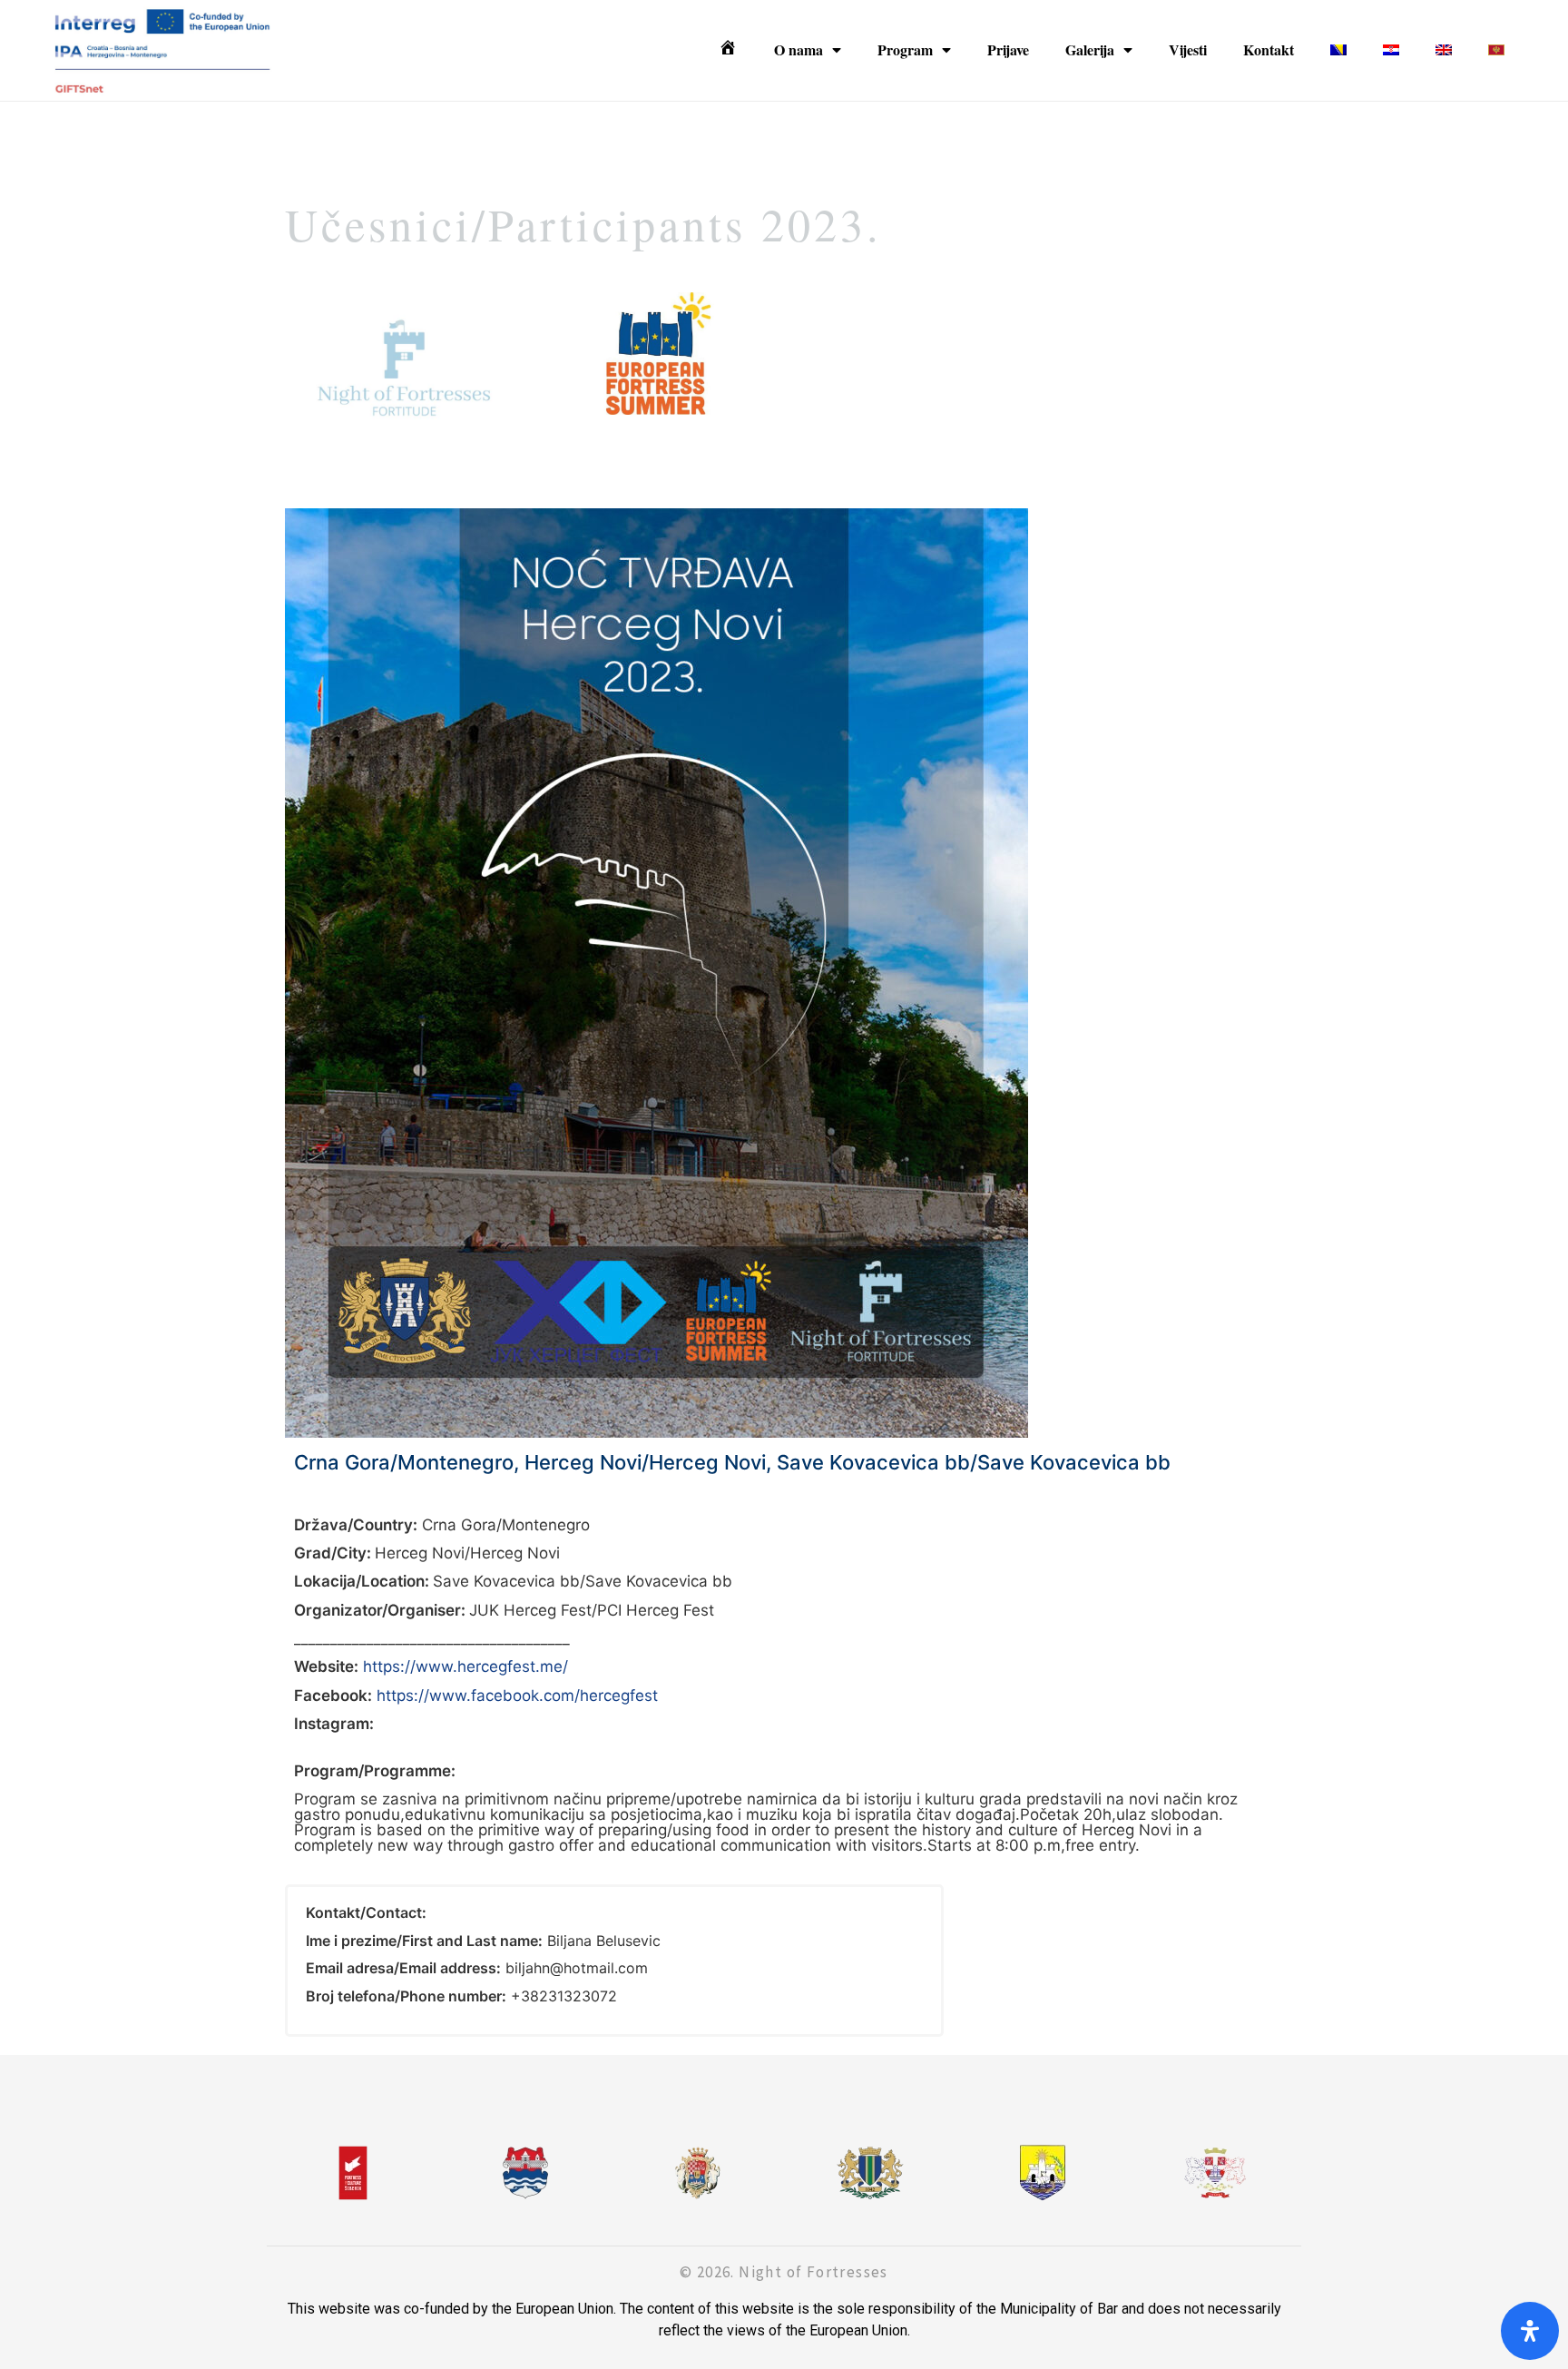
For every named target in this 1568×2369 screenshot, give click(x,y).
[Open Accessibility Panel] (1530, 2331)
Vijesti (1188, 49)
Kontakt (1269, 49)
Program (905, 49)
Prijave (1008, 49)
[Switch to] (1338, 50)
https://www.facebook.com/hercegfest (517, 1696)
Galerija (1090, 49)
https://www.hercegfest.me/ (465, 1666)
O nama (799, 49)
